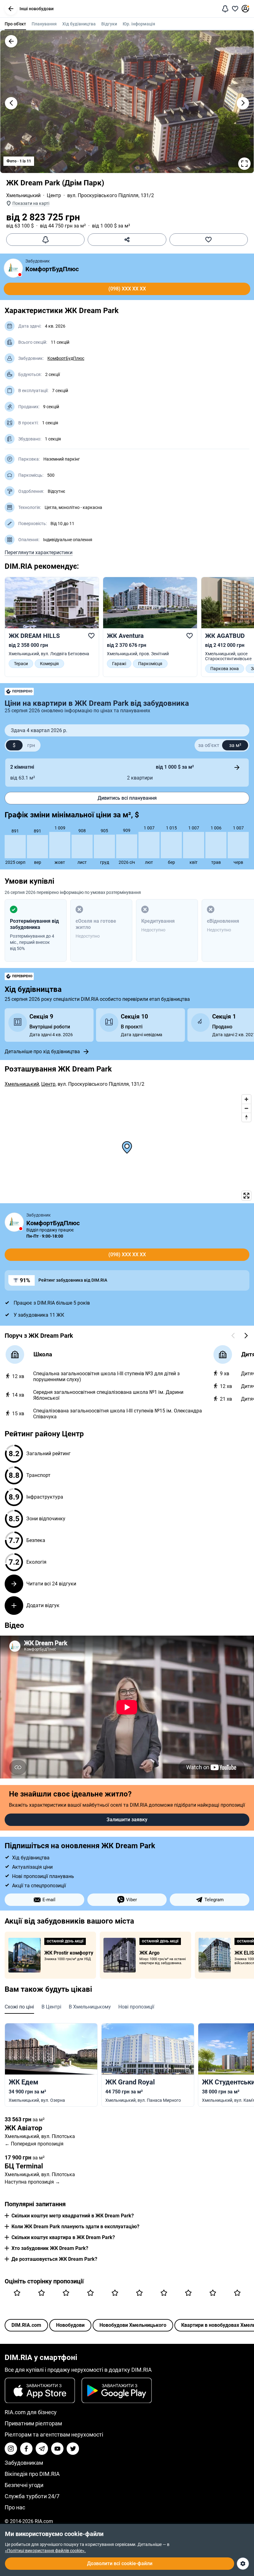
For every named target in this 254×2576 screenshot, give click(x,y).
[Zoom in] (246, 1099)
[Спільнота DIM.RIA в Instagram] (11, 2449)
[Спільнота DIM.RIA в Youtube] (57, 2449)
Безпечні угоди (24, 2485)
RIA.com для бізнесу (31, 2412)
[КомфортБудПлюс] (13, 268)
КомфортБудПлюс (52, 269)
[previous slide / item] (11, 103)
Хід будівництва (79, 24)
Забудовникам (24, 2463)
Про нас (15, 2507)
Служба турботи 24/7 (32, 2496)
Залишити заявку (127, 1820)
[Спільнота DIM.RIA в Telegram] (42, 2449)
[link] (52, 624)
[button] (11, 9)
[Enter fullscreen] (246, 1196)
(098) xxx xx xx (127, 289)
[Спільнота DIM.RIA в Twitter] (73, 2449)
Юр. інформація (139, 24)
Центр (54, 195)
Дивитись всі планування (127, 798)
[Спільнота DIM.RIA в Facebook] (26, 2449)
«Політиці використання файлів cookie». (45, 2551)
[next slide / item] (243, 103)
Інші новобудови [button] (37, 9)
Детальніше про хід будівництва (42, 1052)
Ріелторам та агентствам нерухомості (54, 2435)
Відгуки (109, 24)
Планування (44, 24)
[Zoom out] (246, 1108)
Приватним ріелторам (33, 2423)
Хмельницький (23, 195)
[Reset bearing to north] (246, 1117)
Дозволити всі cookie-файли (120, 2563)
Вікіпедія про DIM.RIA (32, 2474)
